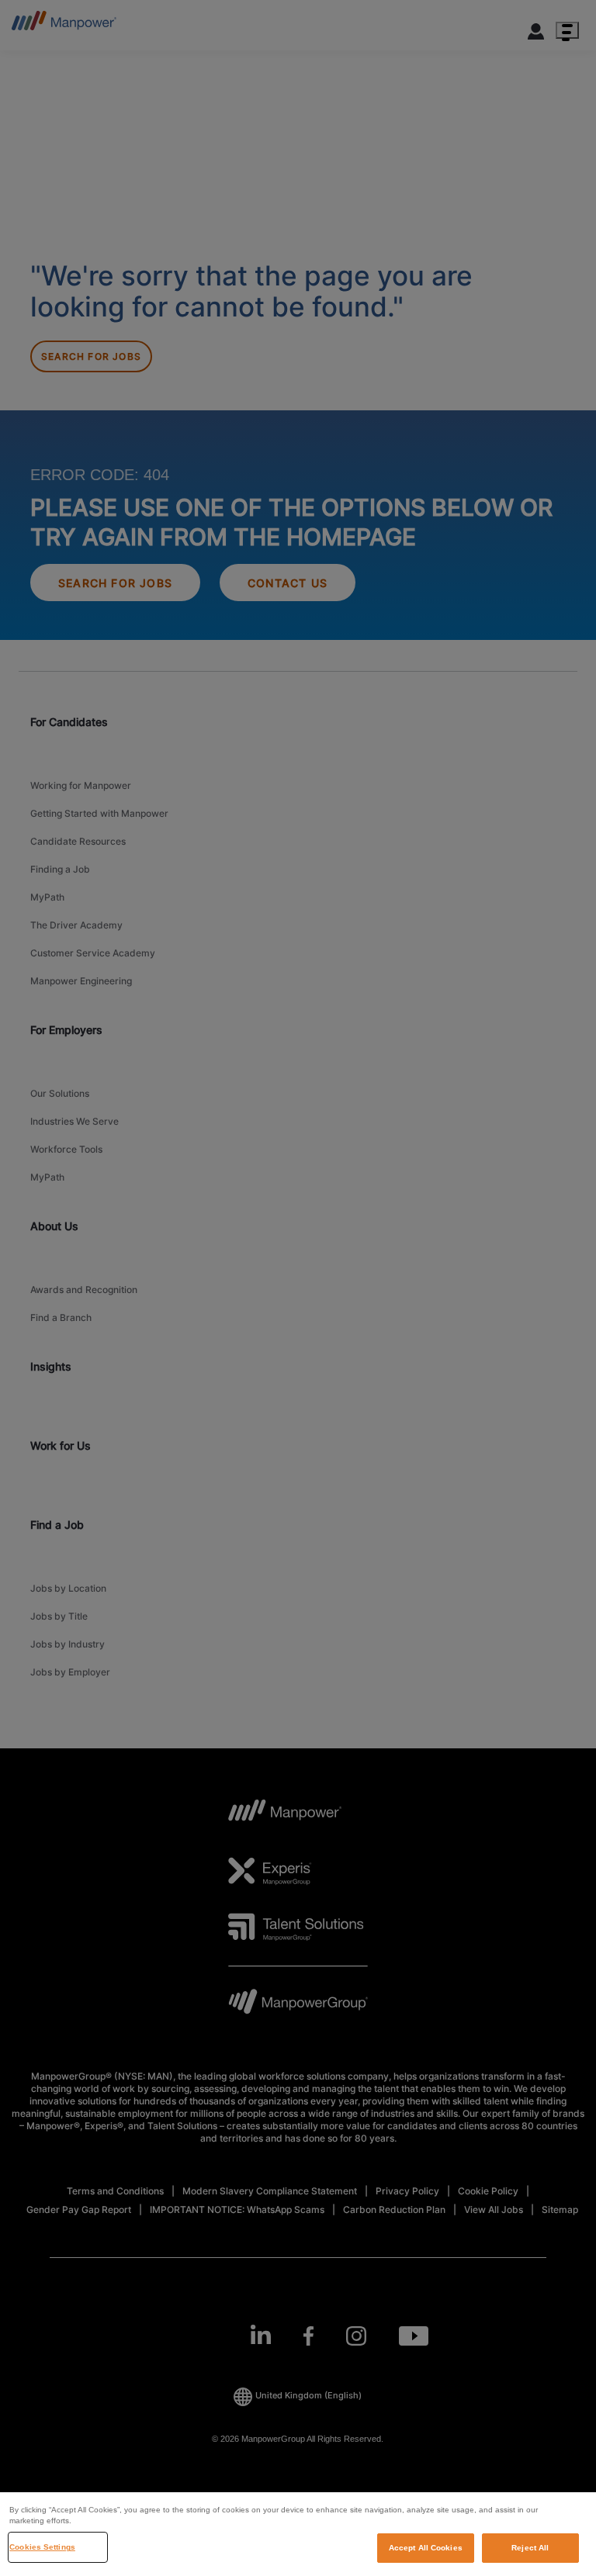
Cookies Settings (42, 2547)
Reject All (530, 2548)
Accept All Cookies (426, 2548)
